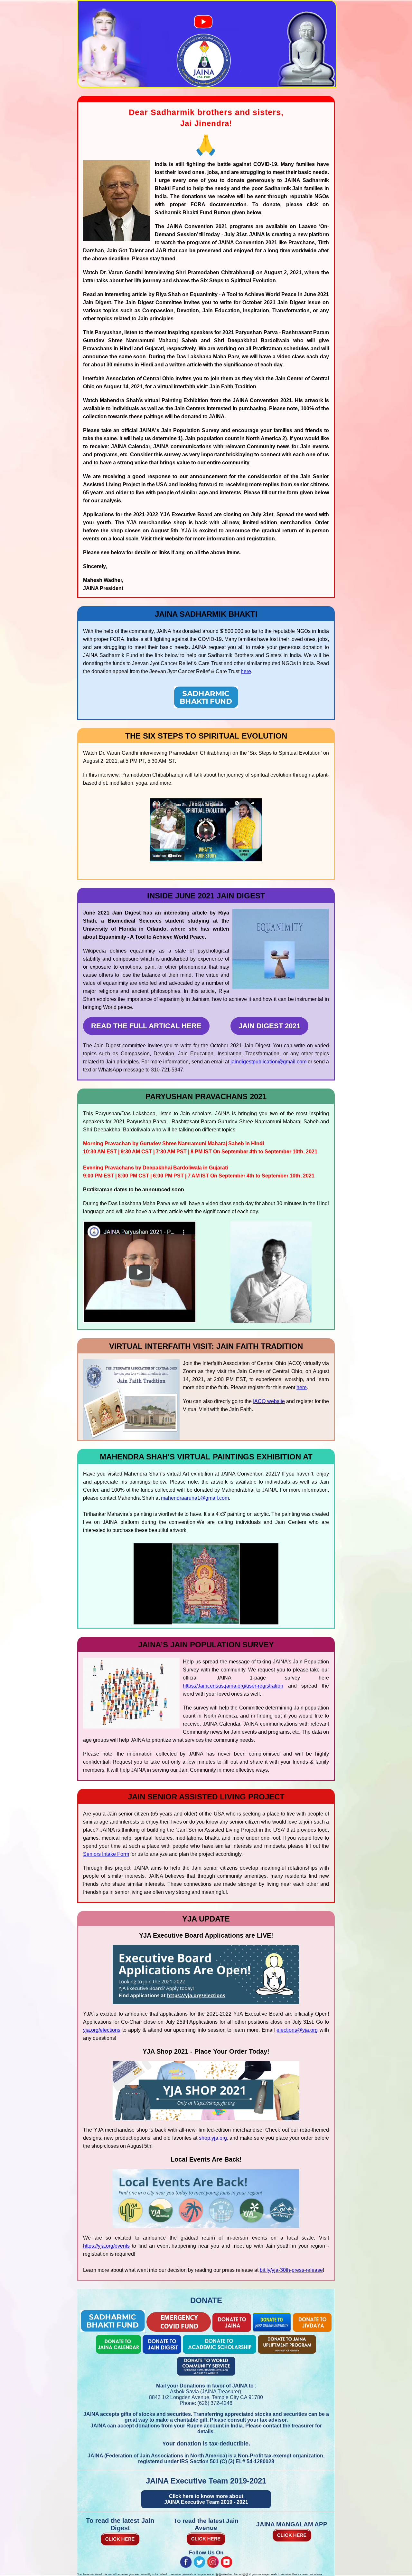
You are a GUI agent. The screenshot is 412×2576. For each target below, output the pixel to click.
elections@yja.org (297, 2030)
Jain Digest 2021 (269, 1026)
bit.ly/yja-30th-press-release (291, 2270)
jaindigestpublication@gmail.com (268, 1062)
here (246, 671)
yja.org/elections (102, 2030)
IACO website (269, 1401)
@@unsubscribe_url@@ (232, 2574)
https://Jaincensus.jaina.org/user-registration (233, 1686)
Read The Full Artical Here (146, 1026)
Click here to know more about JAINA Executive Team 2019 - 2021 (206, 2499)
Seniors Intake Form (106, 1854)
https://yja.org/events (106, 2246)
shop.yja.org (213, 2138)
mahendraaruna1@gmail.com (195, 1498)
